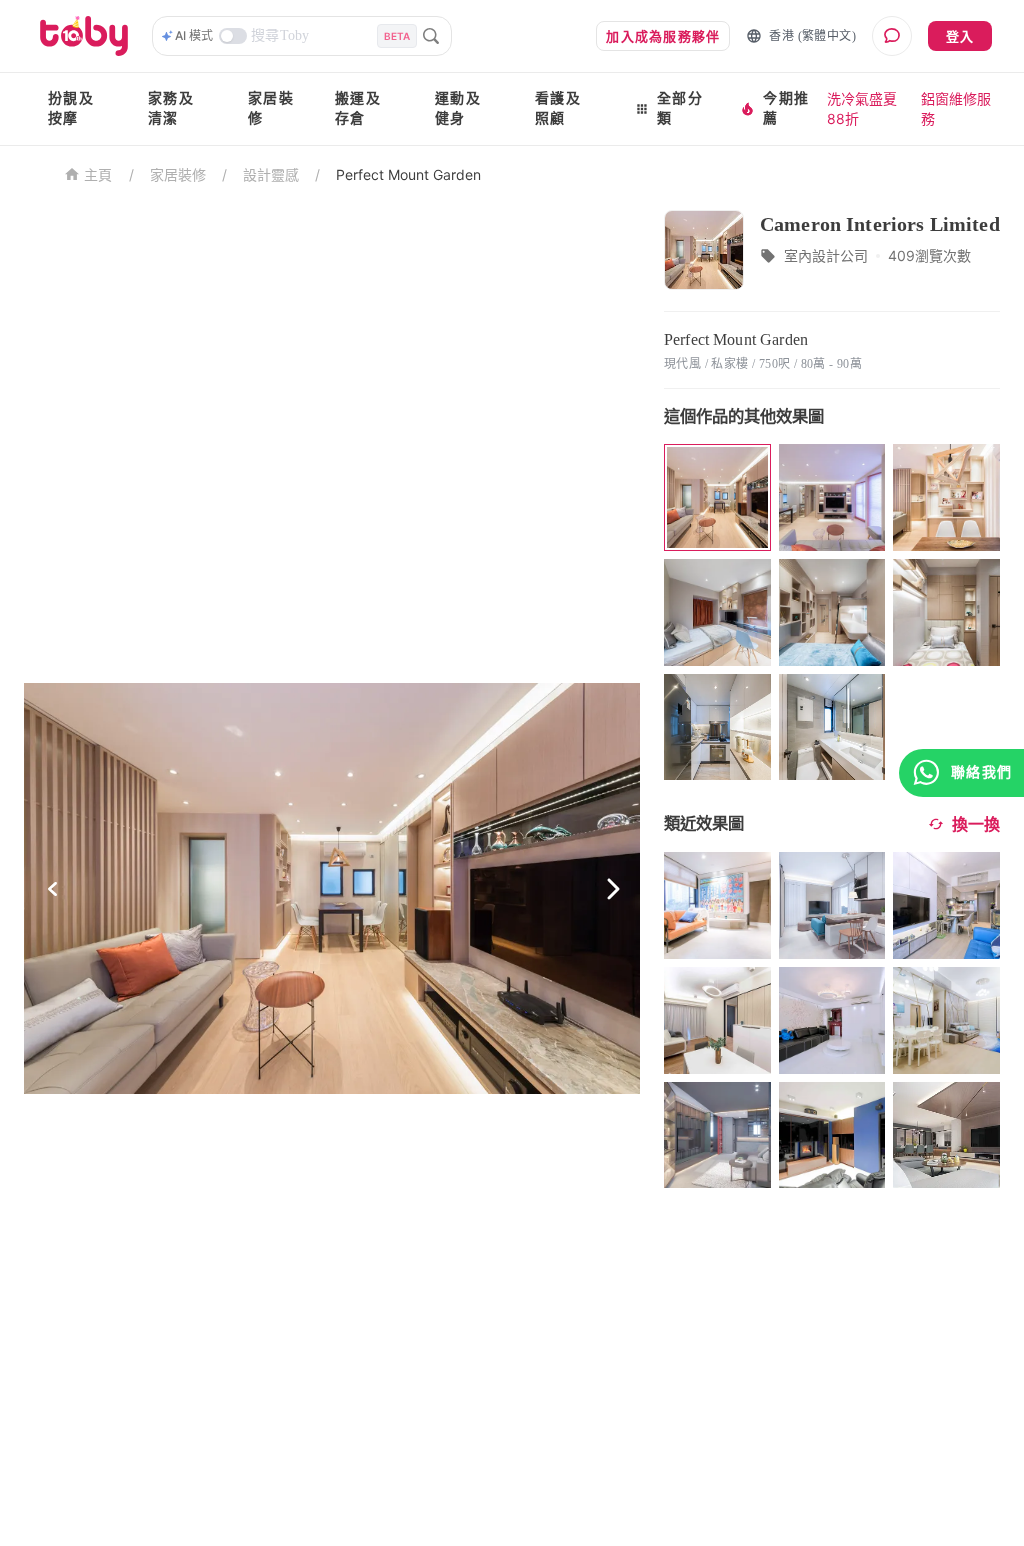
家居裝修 (271, 108)
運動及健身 (458, 108)
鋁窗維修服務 (956, 108)
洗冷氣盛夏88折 (862, 108)
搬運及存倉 (358, 108)
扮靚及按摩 (71, 108)
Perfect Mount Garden (408, 174)
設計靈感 (271, 174)
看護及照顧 (558, 108)
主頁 (98, 175)
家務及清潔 (171, 108)
